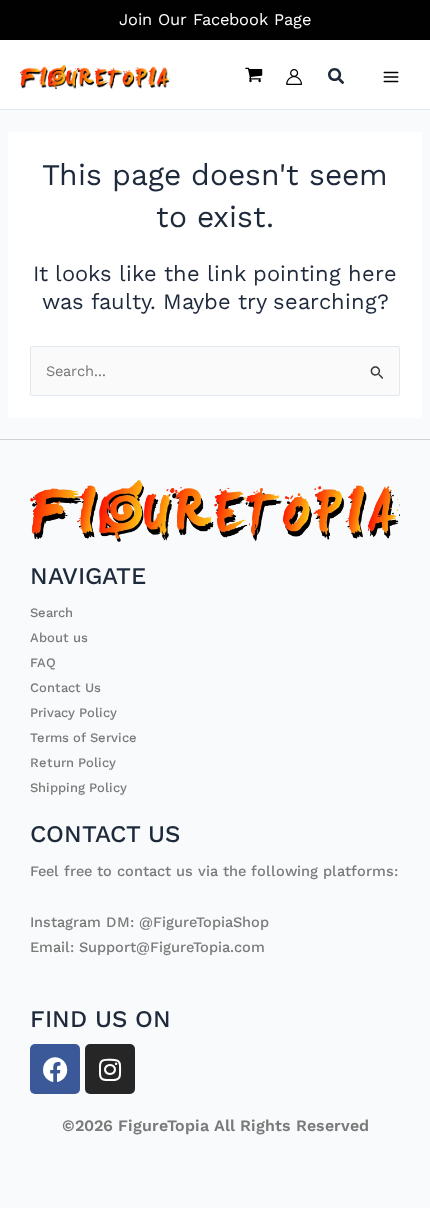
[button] (337, 78)
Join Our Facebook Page (215, 19)
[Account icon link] (294, 77)
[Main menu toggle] (391, 77)
